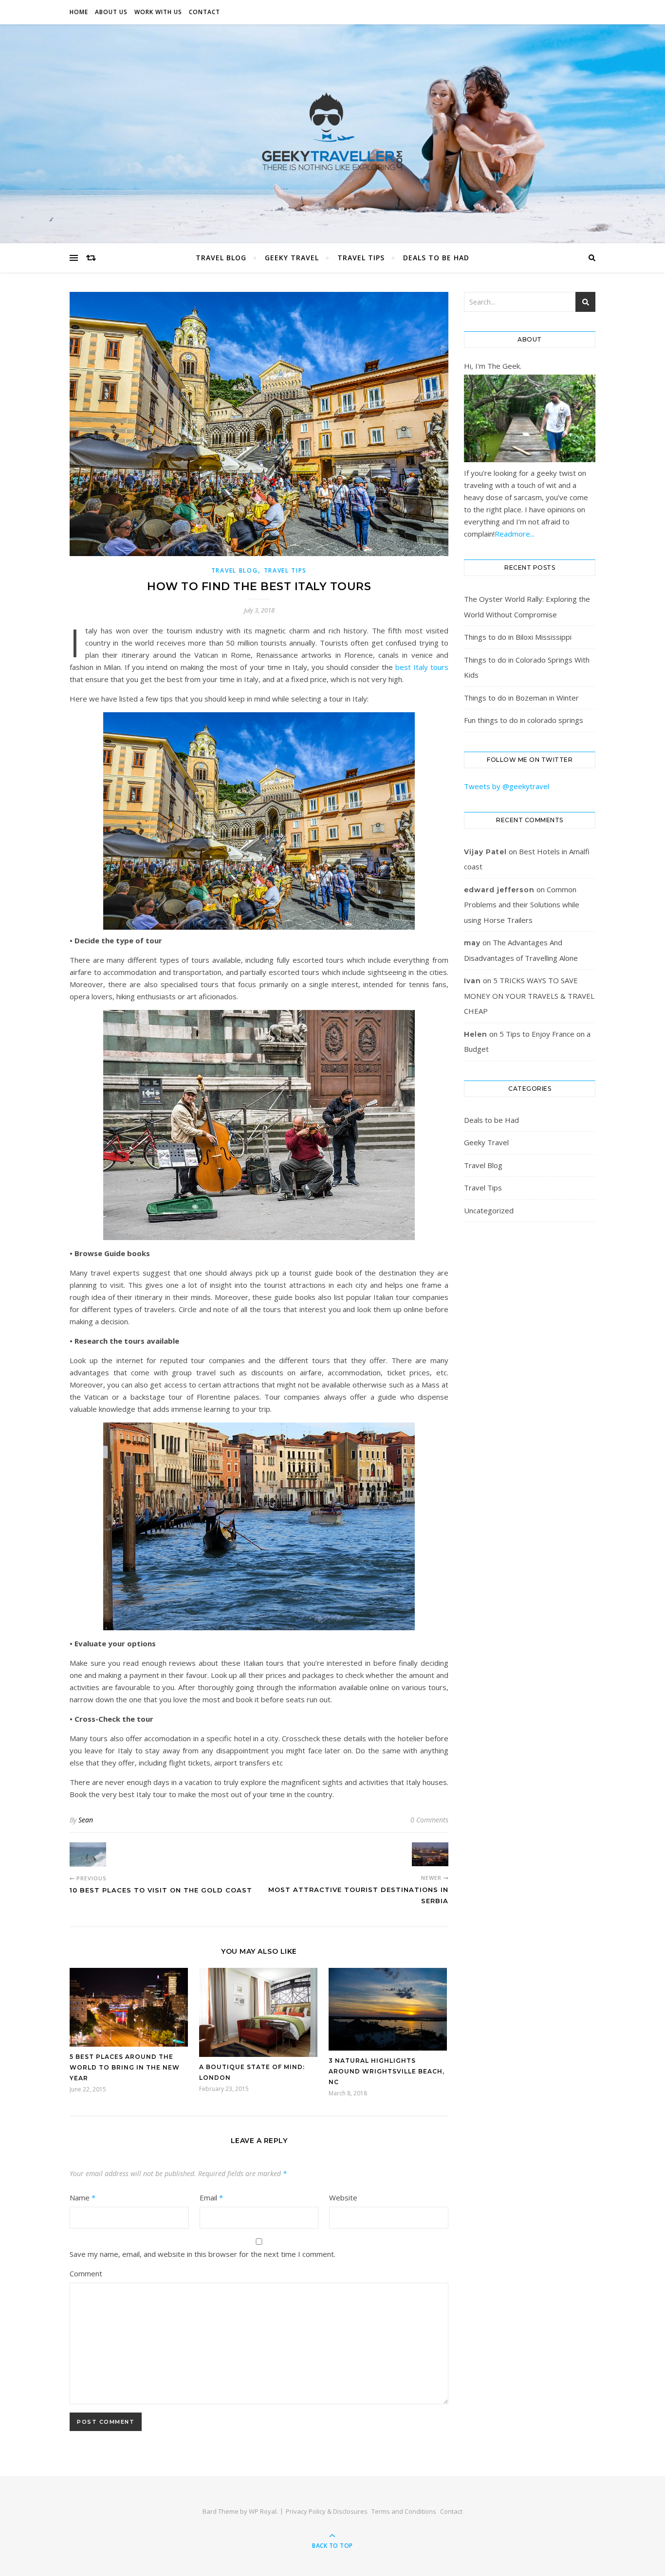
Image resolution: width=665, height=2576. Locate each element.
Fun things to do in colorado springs (524, 720)
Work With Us (158, 12)
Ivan (472, 981)
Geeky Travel (292, 258)
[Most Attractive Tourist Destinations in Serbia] (430, 1854)
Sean (86, 1820)
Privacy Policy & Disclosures (327, 2511)
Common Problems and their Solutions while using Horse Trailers (522, 905)
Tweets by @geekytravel (507, 786)
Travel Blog (221, 258)
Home (79, 12)
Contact (204, 12)
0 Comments (429, 1820)
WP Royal (263, 2511)
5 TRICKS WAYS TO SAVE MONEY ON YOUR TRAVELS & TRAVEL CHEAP (529, 996)
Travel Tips (361, 258)
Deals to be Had (436, 258)
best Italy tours (422, 667)
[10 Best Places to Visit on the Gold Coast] (88, 1855)
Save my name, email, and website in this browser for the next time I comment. (203, 2254)
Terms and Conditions (404, 2511)
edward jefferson (499, 890)
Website (343, 2198)
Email (211, 2198)
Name (83, 2198)
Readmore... (515, 534)
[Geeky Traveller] (332, 131)
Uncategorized (489, 1210)
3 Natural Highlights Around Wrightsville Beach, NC (387, 2071)
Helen (476, 1034)
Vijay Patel (485, 852)
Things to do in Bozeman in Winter (521, 698)
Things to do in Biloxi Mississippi (518, 637)
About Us (111, 12)
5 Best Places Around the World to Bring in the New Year (125, 2067)
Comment (86, 2273)
